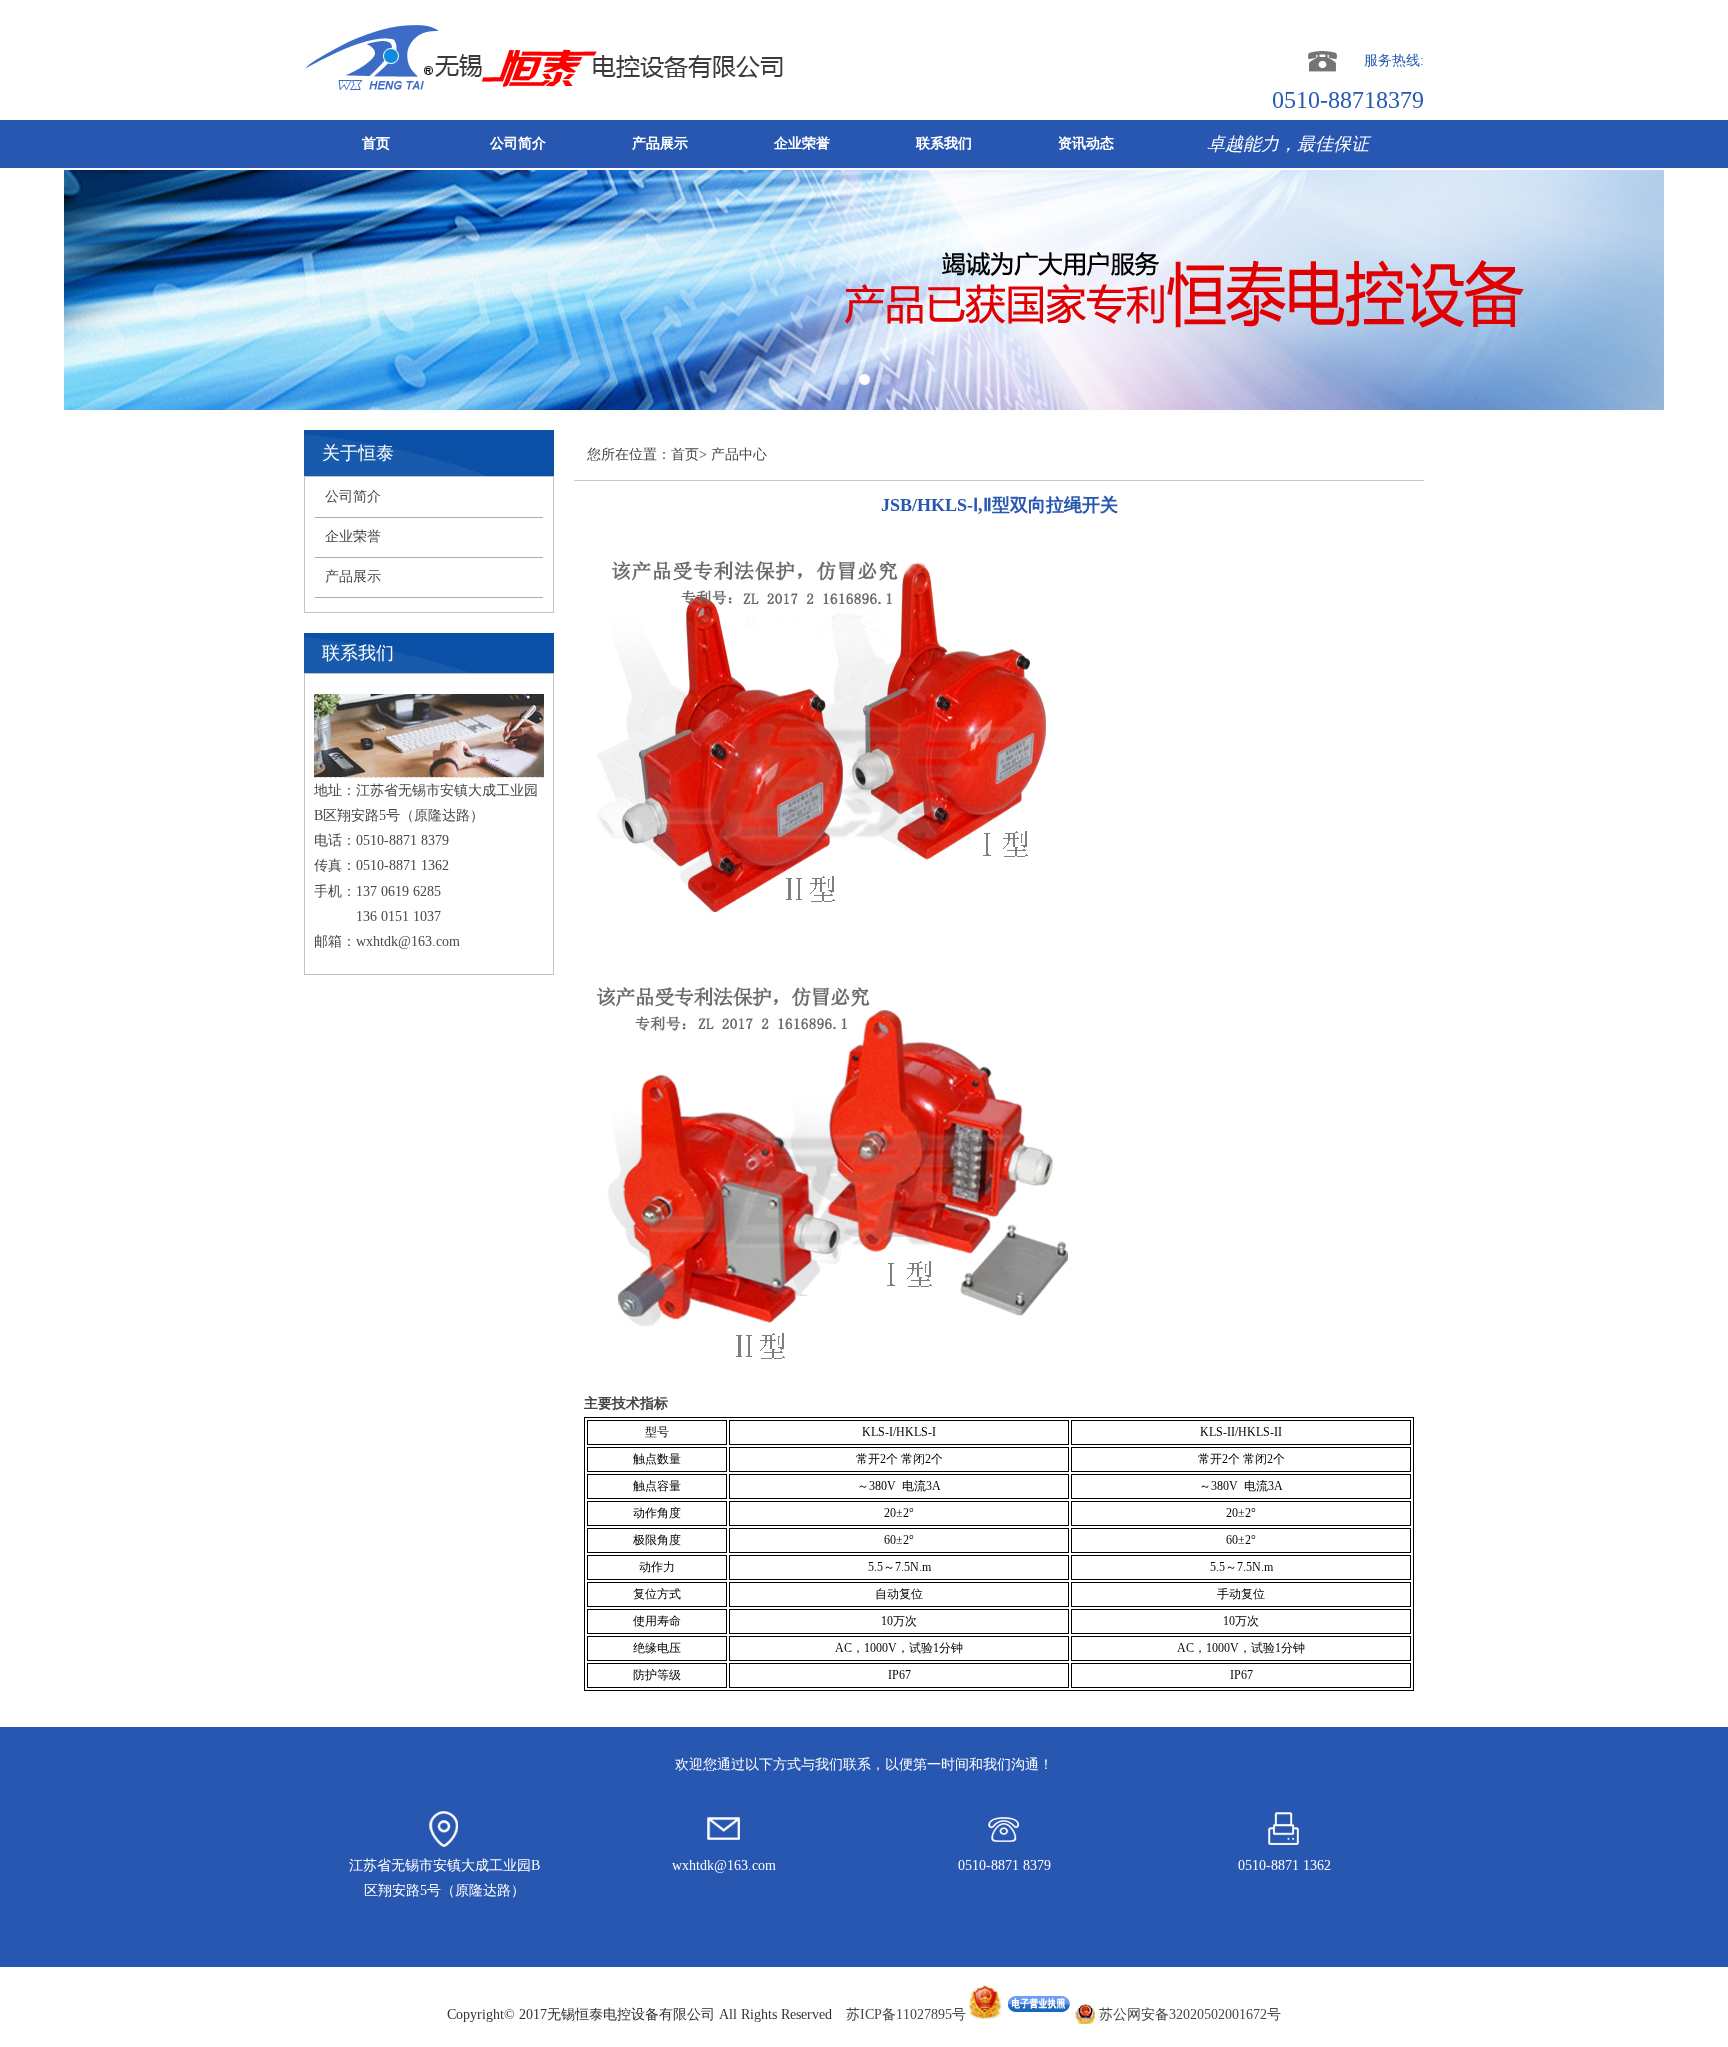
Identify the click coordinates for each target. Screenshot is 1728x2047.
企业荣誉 (802, 143)
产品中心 (739, 454)
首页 (376, 143)
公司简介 (518, 143)
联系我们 (944, 143)
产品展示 (660, 143)
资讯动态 (1086, 143)
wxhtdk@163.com (408, 941)
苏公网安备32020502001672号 (1190, 2014)
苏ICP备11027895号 (906, 2014)
